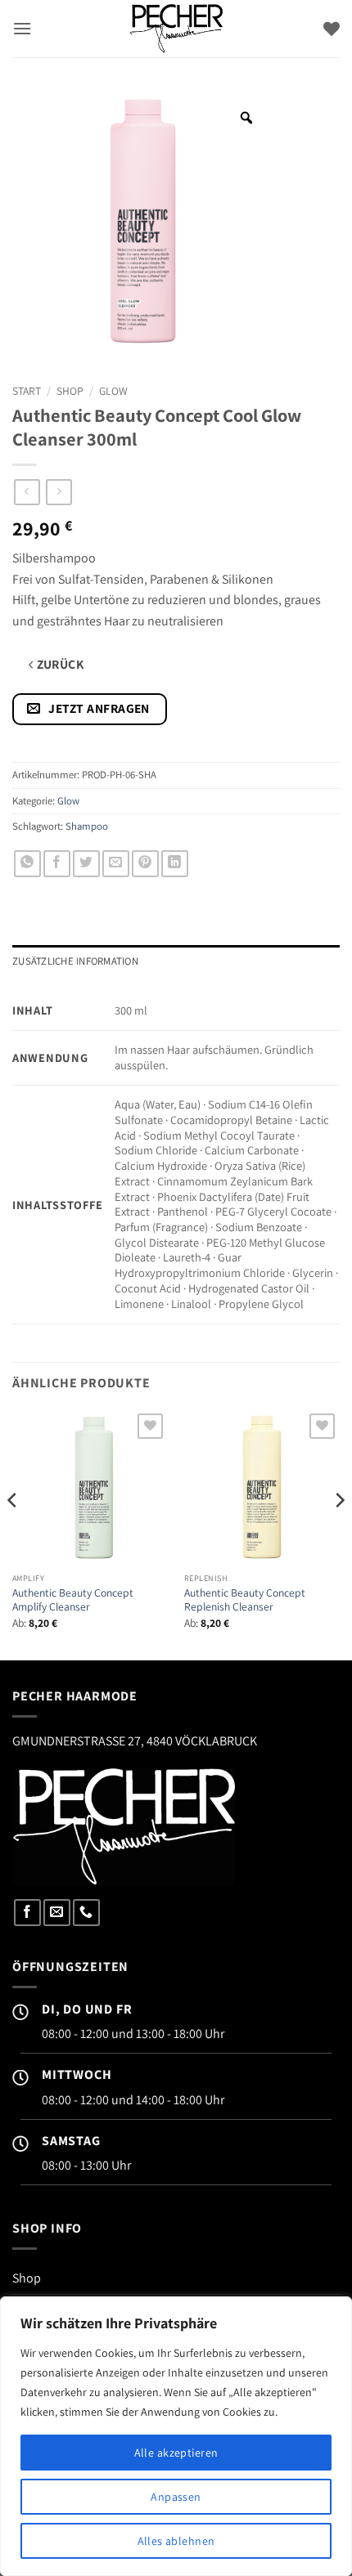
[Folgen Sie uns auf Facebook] (27, 1913)
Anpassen (176, 2497)
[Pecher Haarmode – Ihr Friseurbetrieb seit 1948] (176, 29)
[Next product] (27, 492)
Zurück (59, 664)
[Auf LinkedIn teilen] (175, 864)
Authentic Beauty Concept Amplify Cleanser (73, 1600)
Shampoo (87, 826)
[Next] (339, 1533)
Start (27, 391)
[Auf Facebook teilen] (57, 864)
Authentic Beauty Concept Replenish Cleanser (245, 1600)
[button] (22, 28)
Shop (70, 391)
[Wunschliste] (332, 29)
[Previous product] (59, 492)
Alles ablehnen (176, 2541)
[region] (176, 2436)
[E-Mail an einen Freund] (116, 864)
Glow (113, 391)
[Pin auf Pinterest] (145, 864)
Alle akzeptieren (176, 2453)
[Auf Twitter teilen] (86, 864)
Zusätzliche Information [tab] (75, 961)
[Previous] (13, 1533)
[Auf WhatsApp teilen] (27, 864)
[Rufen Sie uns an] (86, 1913)
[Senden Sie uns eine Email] (57, 1913)
